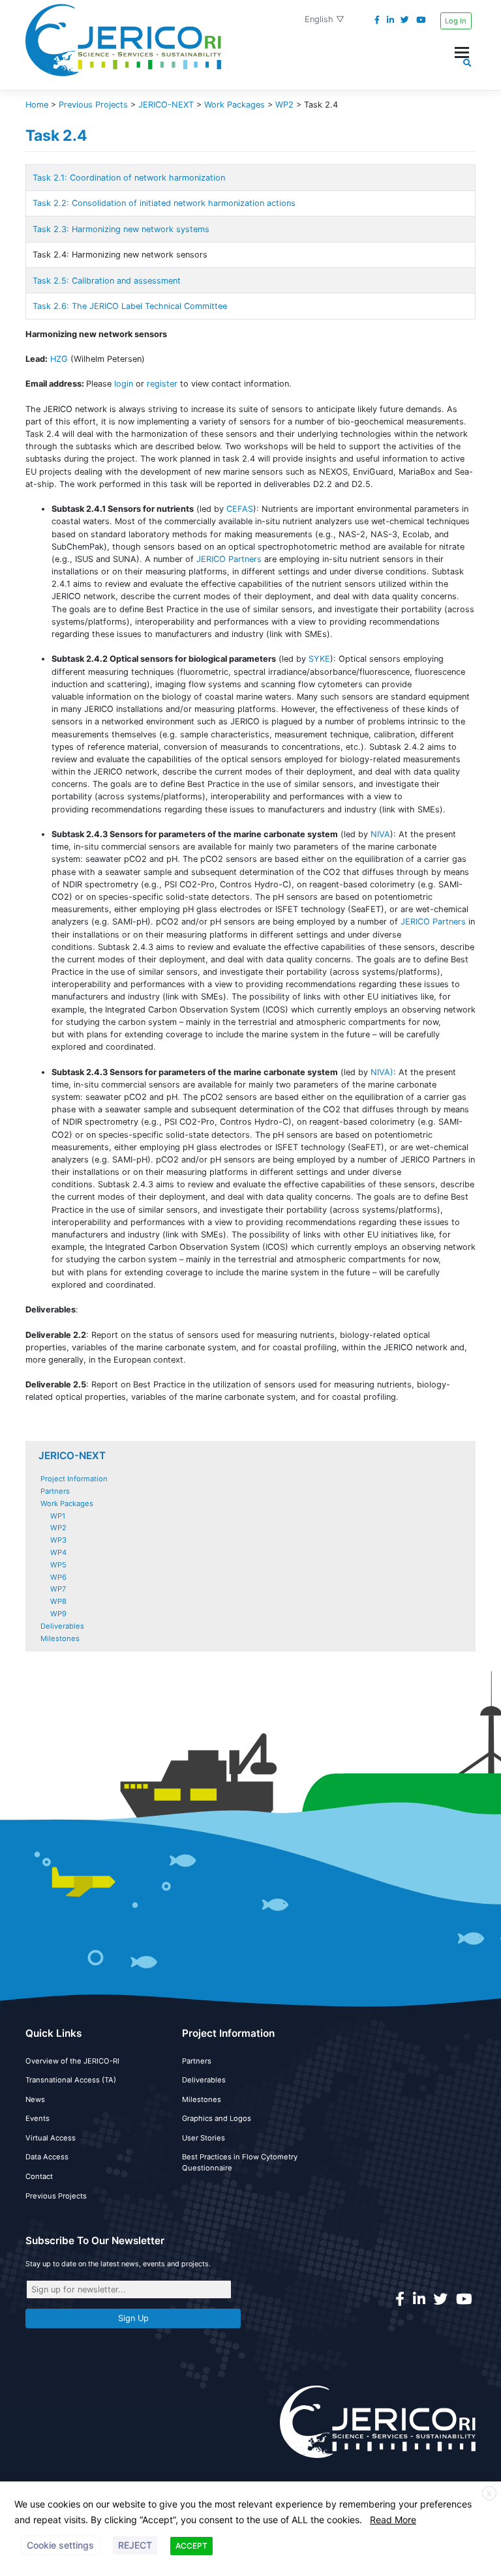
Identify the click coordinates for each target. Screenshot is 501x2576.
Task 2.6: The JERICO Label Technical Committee (130, 306)
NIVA (380, 834)
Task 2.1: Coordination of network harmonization (129, 178)
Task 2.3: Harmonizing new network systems (121, 229)
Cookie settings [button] (60, 2545)
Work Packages (67, 1503)
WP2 (58, 1528)
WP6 (58, 1577)
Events (38, 2118)
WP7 (58, 1589)
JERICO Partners (229, 559)
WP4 (58, 1552)
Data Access (47, 2157)
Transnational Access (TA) (71, 2080)
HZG (59, 359)
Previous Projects (56, 2196)
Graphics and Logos (217, 2118)
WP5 (58, 1565)
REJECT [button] (135, 2545)
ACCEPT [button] (191, 2546)
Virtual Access (51, 2138)
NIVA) (381, 1072)
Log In (456, 21)
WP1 (58, 1516)
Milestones (60, 1638)
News (35, 2099)
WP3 (58, 1540)
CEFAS (240, 509)
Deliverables (62, 1626)
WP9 (58, 1614)
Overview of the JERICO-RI (72, 2061)
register (162, 384)
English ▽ (325, 19)
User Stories (204, 2138)
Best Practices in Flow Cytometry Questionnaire (240, 2162)
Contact (39, 2176)
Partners (55, 1491)
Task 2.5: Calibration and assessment (107, 281)
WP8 (58, 1601)
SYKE (319, 659)
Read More (393, 2520)
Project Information (74, 1479)
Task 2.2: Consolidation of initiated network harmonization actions (164, 203)
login (124, 384)
